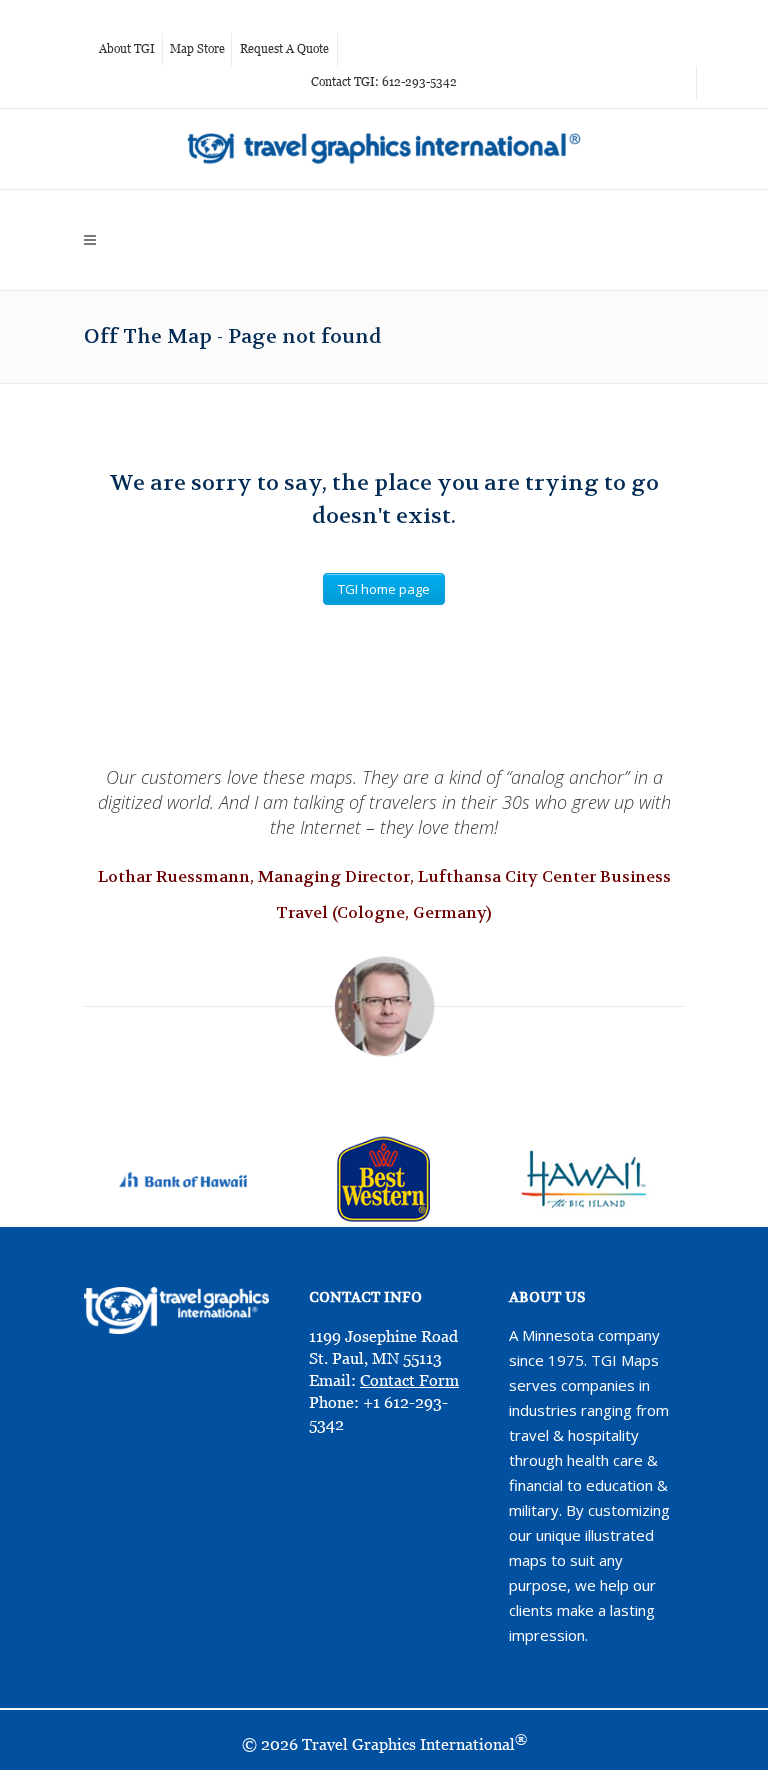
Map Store (197, 49)
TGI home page (384, 589)
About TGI (127, 49)
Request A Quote (284, 49)
